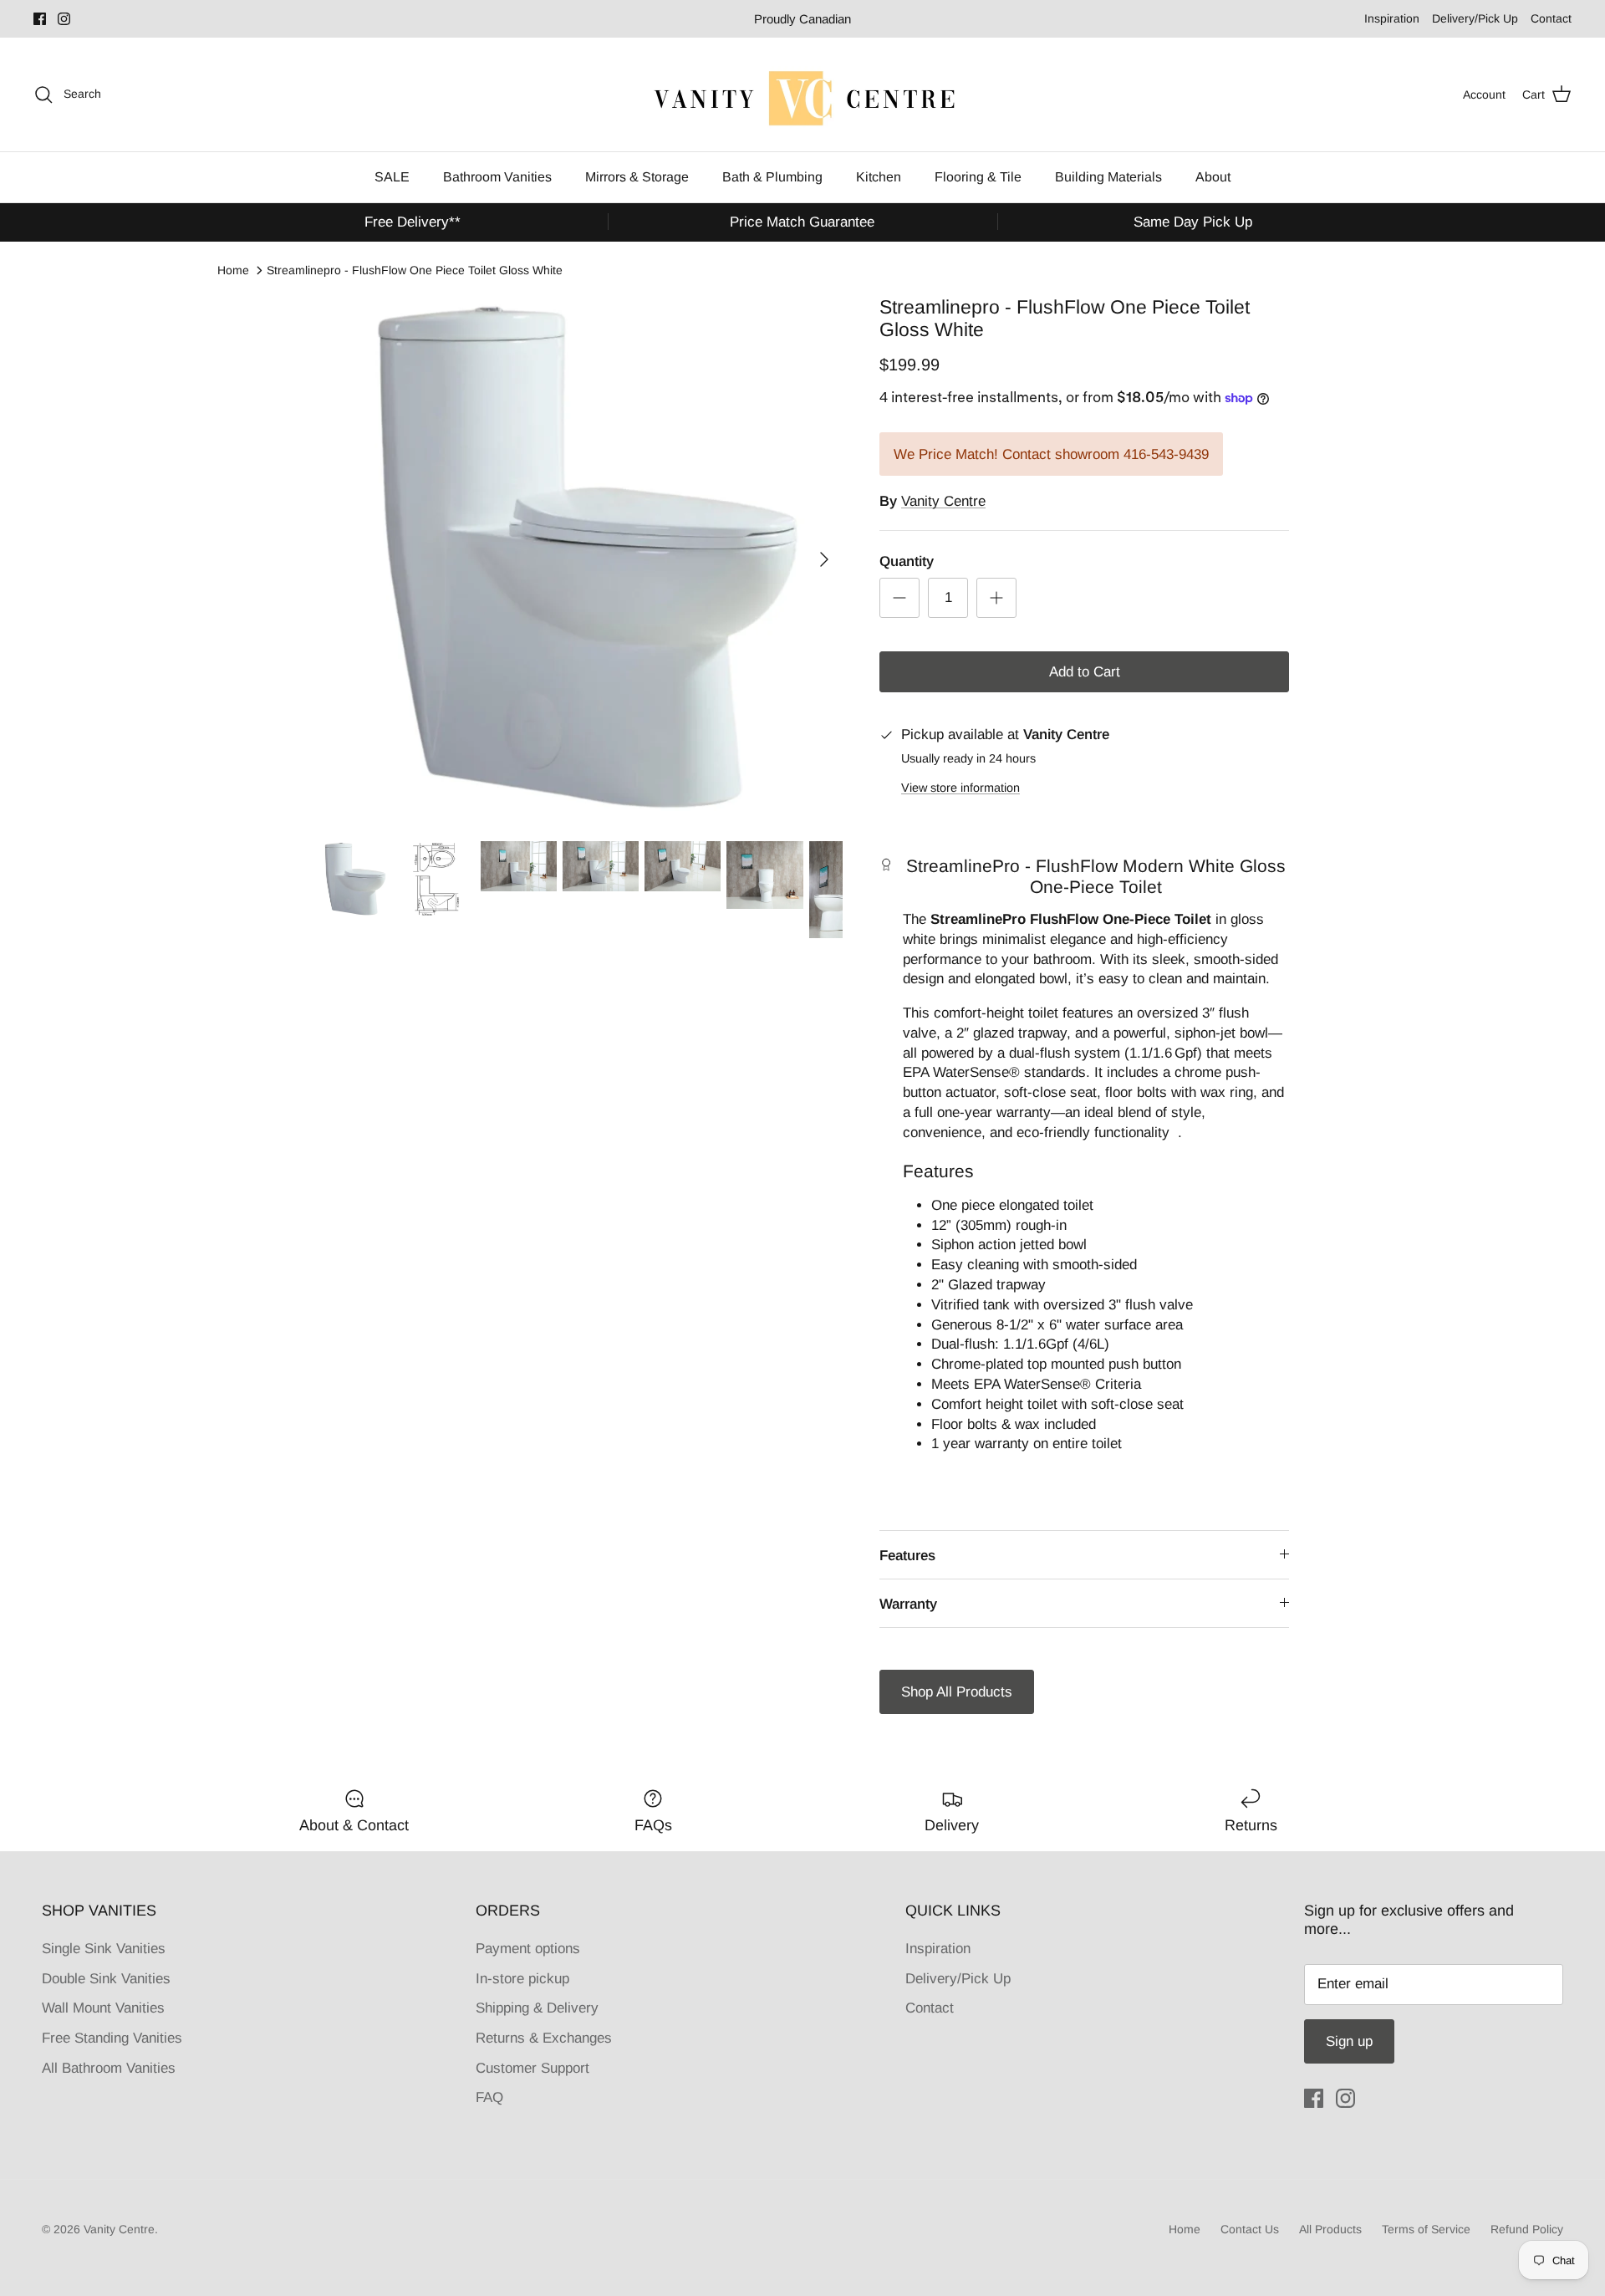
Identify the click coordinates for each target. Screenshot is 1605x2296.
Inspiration (1392, 18)
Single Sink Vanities (104, 1949)
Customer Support (532, 2068)
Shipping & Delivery (537, 2008)
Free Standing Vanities (112, 2038)
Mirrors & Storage (637, 177)
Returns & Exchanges (544, 2038)
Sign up (1349, 2041)
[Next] (824, 559)
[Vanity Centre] (802, 94)
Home (233, 270)
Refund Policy (1527, 2229)
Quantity (907, 561)
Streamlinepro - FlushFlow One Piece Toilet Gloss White (415, 270)
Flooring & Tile (978, 177)
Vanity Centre (943, 501)
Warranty (908, 1604)
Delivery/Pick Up (1475, 18)
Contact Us (1250, 2229)
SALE (392, 177)
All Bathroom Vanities (109, 2068)
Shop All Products (957, 1692)
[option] (579, 559)
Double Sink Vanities (106, 1979)
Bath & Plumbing (772, 177)
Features (907, 1556)
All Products (1330, 2229)
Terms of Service (1426, 2229)
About (1213, 177)
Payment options (528, 1949)
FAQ (489, 2097)
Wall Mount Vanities (103, 2008)
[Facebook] (40, 19)
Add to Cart (1085, 672)
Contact (1551, 18)
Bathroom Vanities (497, 177)
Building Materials (1108, 177)
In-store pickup (522, 1979)
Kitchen (879, 177)
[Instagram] (64, 19)
